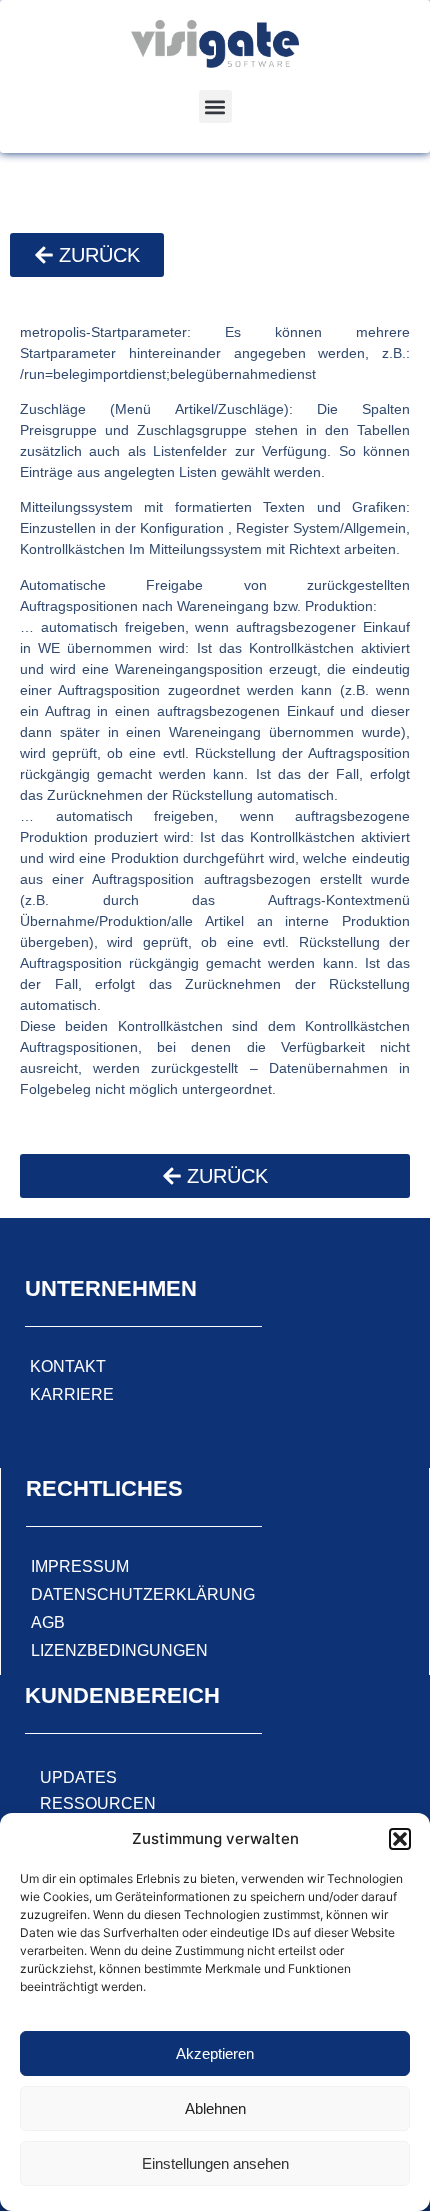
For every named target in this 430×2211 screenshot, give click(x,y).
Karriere (72, 1394)
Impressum (80, 1566)
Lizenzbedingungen (119, 1650)
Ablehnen (215, 2108)
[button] (400, 1839)
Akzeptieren (215, 2053)
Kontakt (68, 1366)
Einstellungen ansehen (215, 2163)
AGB (48, 1622)
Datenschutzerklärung (143, 1594)
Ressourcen (98, 1803)
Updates (78, 1777)
